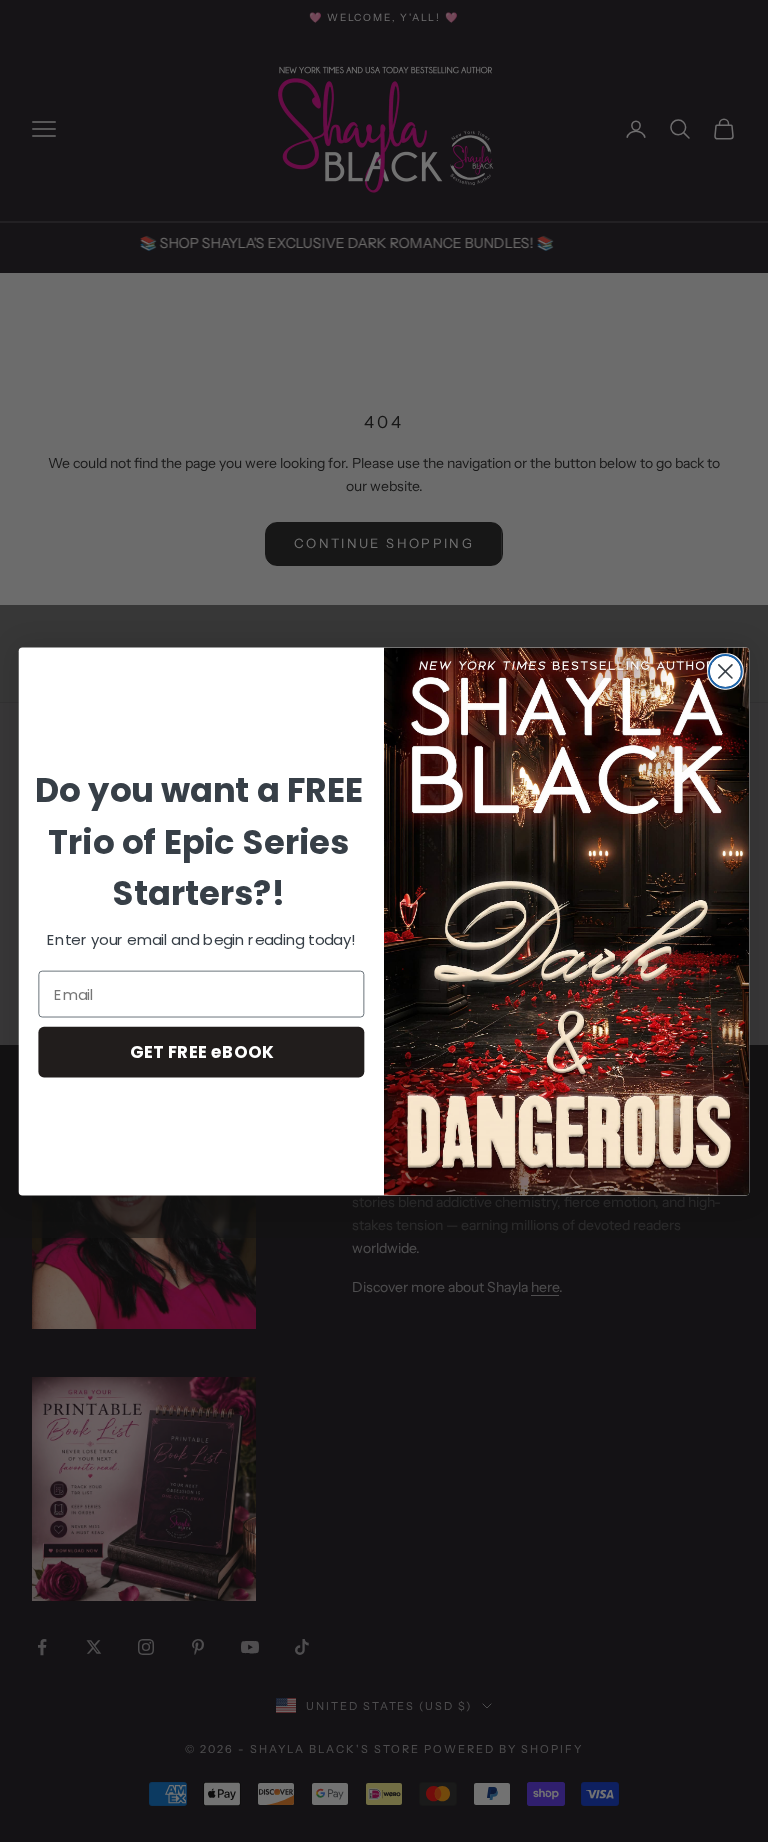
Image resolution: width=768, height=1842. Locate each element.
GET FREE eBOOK (201, 1051)
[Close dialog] (725, 671)
